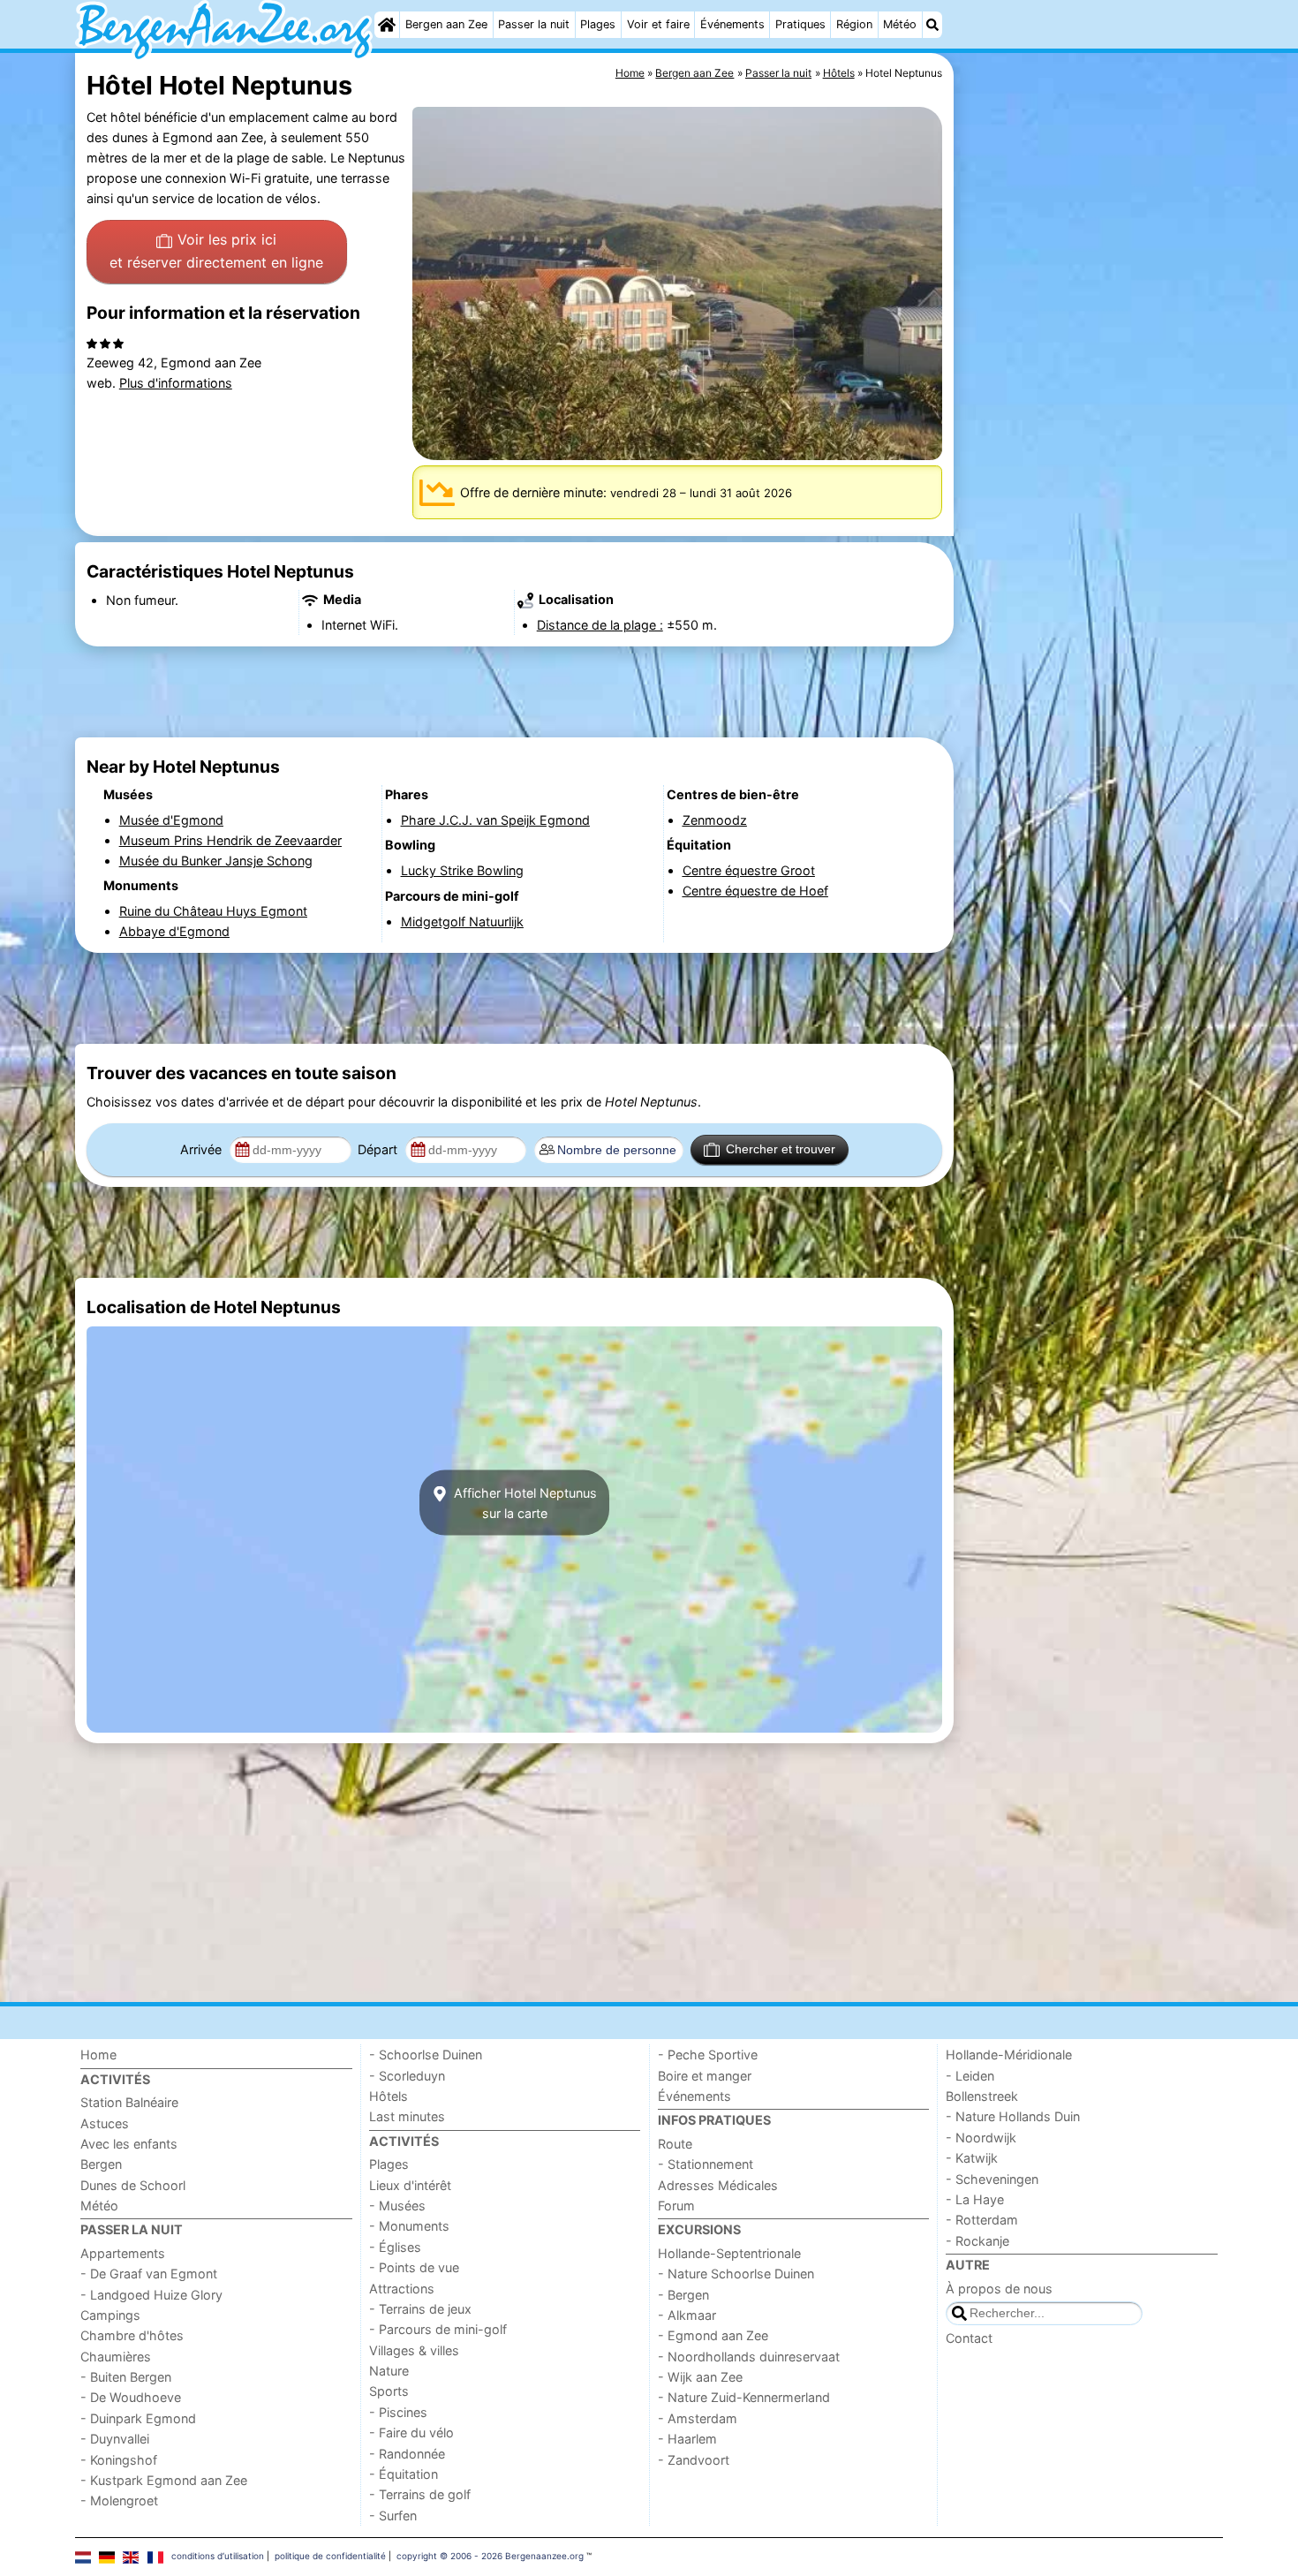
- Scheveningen (992, 2179)
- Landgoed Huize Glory (151, 2295)
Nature (389, 2371)
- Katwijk (972, 2158)
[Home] (387, 25)
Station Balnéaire (129, 2102)
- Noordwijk (981, 2138)
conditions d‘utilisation (218, 2556)
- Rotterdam (982, 2220)
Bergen (101, 2164)
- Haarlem (687, 2439)
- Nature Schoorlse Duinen (736, 2274)
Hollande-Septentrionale (729, 2253)
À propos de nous (999, 2289)
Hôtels (389, 2096)
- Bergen (683, 2295)
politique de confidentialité (330, 2556)
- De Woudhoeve (131, 2397)
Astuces (105, 2123)
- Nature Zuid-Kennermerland (744, 2397)
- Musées (397, 2206)
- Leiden (970, 2076)
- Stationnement (706, 2164)
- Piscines (398, 2412)
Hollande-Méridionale (1009, 2055)
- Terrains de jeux (420, 2309)
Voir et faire (658, 24)
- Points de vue (414, 2267)
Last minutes (407, 2116)
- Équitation (404, 2474)
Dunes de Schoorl (133, 2185)
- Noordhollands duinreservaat (749, 2357)
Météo (900, 24)
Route (675, 2144)
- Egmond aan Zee (713, 2335)
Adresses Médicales (718, 2185)
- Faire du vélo (411, 2432)
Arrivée (203, 1149)
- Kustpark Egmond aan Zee (164, 2480)
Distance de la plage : (600, 625)
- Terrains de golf (420, 2494)
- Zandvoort (694, 2460)
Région (854, 24)
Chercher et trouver (781, 1149)
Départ (379, 1149)
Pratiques (800, 24)
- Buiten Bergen (126, 2377)
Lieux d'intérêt (410, 2185)
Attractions (402, 2289)
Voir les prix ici (216, 251)
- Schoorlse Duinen (426, 2055)
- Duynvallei (115, 2439)
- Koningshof (119, 2460)
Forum (676, 2206)
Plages (598, 24)
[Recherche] (932, 25)
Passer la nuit (534, 24)
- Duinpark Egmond (138, 2418)
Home (98, 2055)
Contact (969, 2338)
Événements (732, 24)
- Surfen (393, 2516)
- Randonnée (407, 2454)
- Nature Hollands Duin (1013, 2116)
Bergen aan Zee (446, 24)
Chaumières (116, 2357)
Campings (110, 2315)
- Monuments (409, 2226)
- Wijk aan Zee (700, 2377)
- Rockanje (977, 2241)
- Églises (395, 2247)
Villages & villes (414, 2350)
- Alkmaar (687, 2315)
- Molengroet (119, 2500)
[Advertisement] (1090, 459)
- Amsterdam (698, 2418)
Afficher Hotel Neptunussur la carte (524, 1502)
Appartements (123, 2253)
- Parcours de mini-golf (438, 2329)
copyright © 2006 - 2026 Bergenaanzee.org (490, 2556)
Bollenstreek (982, 2096)
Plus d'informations (176, 383)
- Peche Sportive (708, 2055)
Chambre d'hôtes (132, 2335)
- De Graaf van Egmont (149, 2274)
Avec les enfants (129, 2144)
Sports (389, 2391)
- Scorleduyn (407, 2076)
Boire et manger (705, 2076)
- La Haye (975, 2199)
